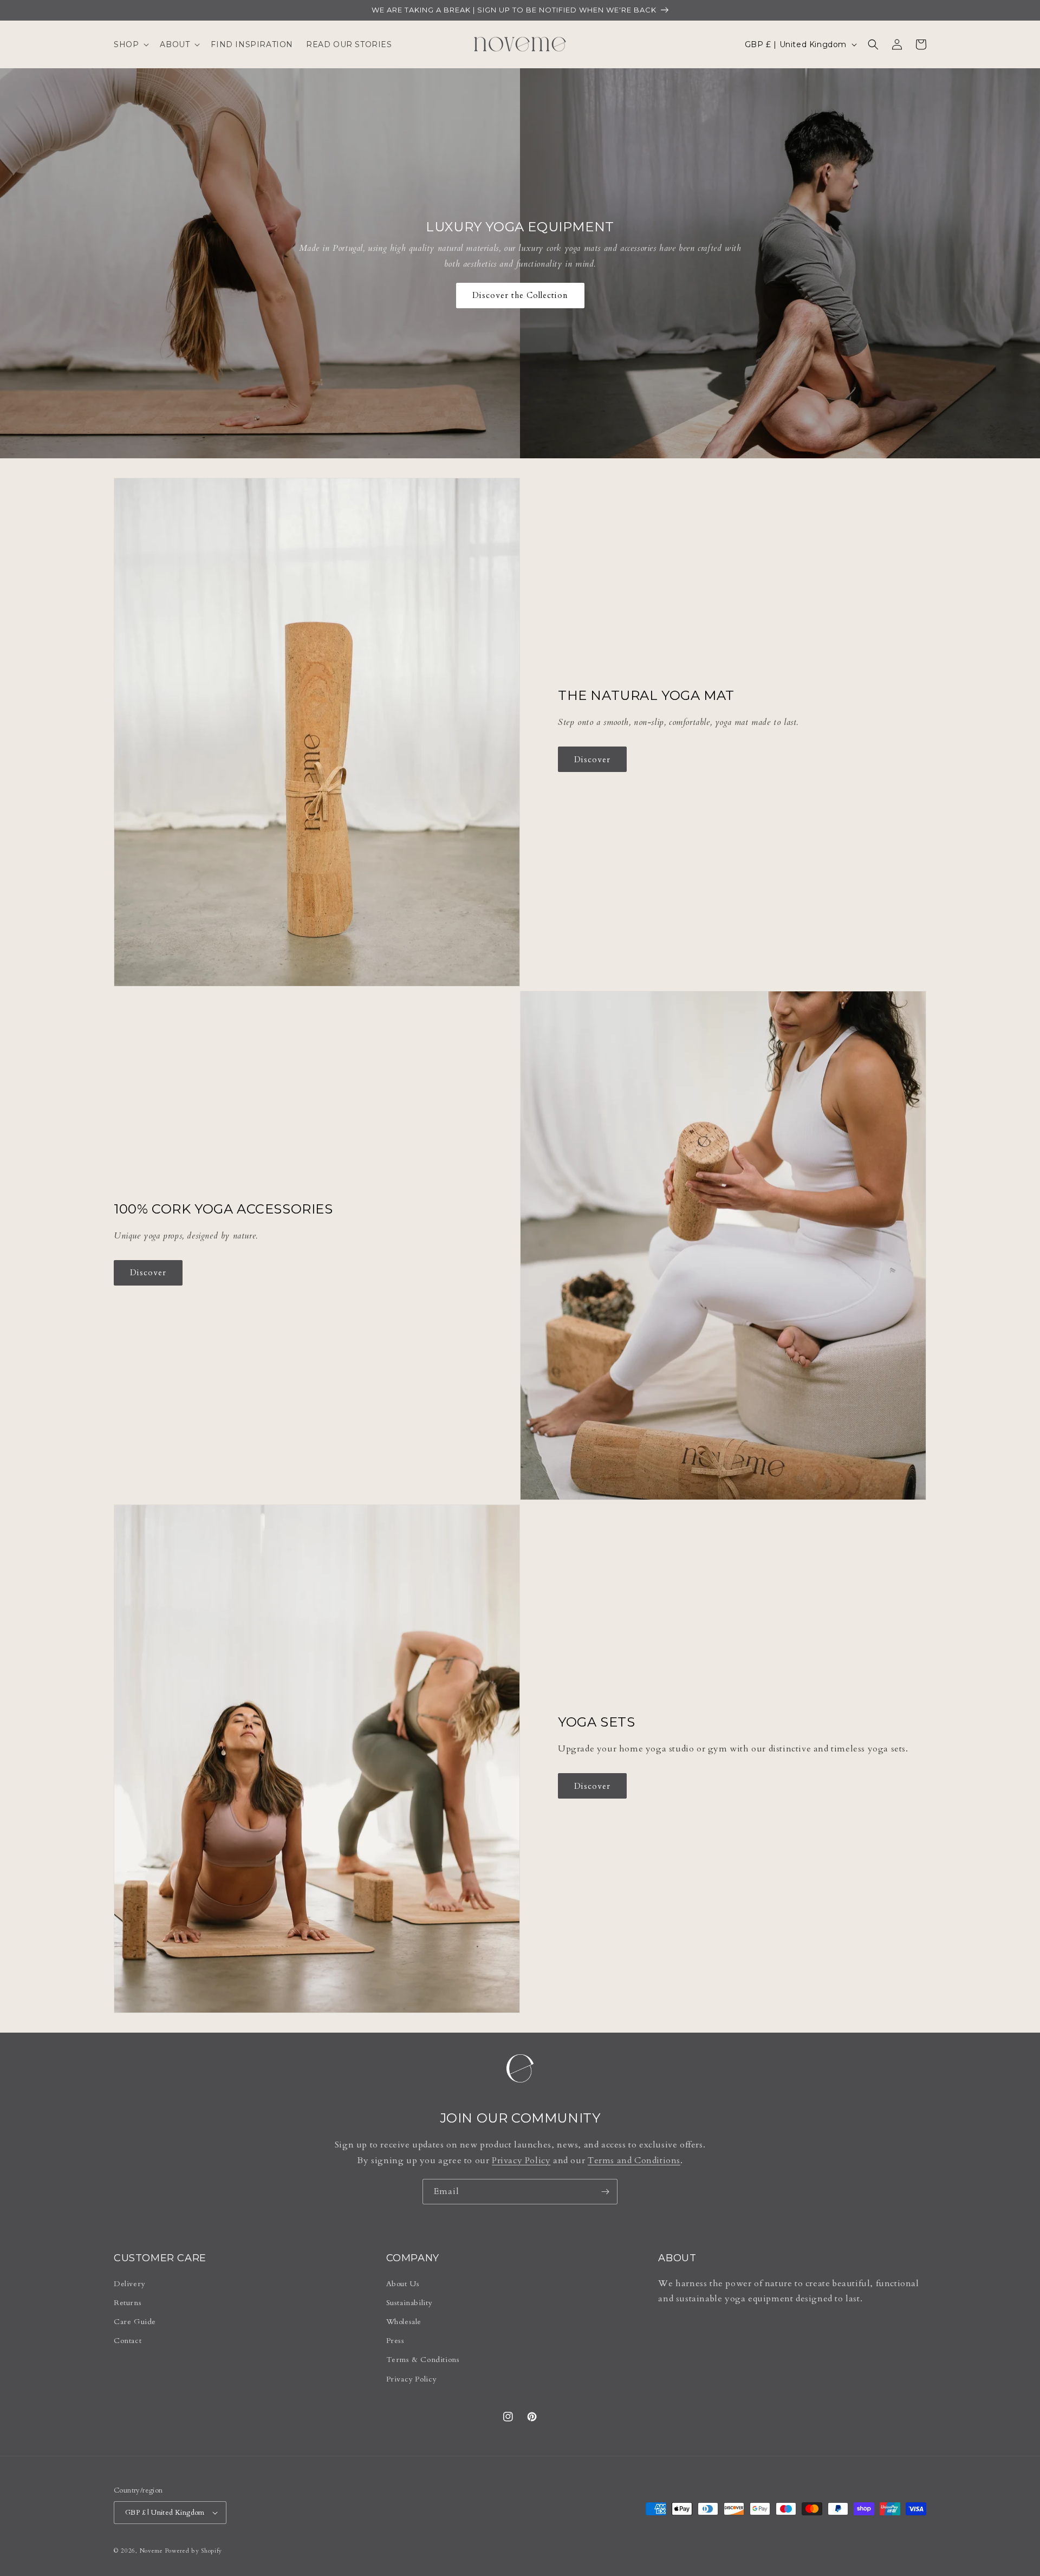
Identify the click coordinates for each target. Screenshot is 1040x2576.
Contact (128, 2341)
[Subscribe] (605, 2192)
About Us (403, 2284)
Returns (128, 2303)
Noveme (151, 2551)
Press (395, 2341)
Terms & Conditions (423, 2360)
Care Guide (135, 2322)
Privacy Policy (521, 2160)
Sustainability (409, 2303)
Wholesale (404, 2322)
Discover (592, 760)
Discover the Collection (520, 295)
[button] (130, 44)
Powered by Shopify (194, 2551)
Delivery (129, 2284)
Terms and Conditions (634, 2160)
